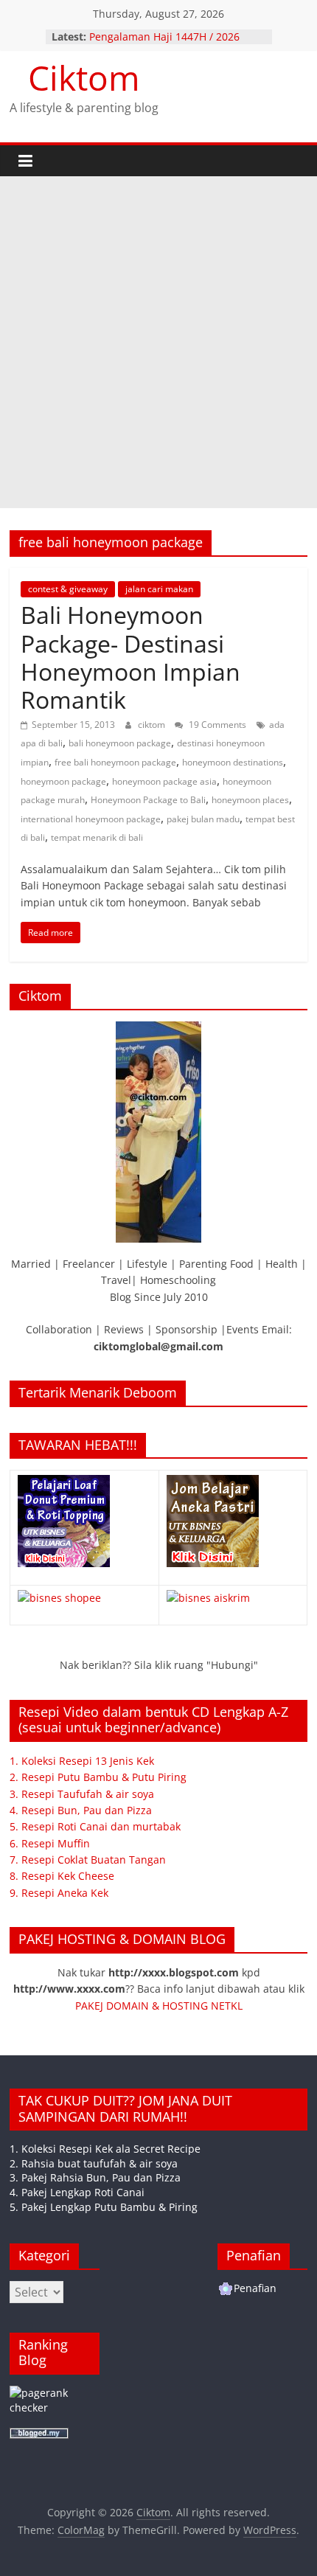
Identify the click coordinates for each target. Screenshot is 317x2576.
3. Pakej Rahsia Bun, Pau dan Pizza (95, 2177)
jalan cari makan (159, 589)
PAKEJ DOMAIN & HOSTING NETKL (159, 2006)
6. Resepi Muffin (50, 1843)
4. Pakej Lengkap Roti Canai (77, 2192)
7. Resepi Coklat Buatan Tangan (88, 1860)
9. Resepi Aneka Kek (59, 1893)
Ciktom (84, 77)
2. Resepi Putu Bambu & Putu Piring (98, 1777)
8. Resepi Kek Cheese (62, 1876)
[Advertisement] (158, 342)
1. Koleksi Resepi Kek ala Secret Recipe (105, 2149)
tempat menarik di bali (97, 837)
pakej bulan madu (203, 819)
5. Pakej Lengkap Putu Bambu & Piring (104, 2207)
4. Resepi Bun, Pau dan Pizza (81, 1810)
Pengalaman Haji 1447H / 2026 (164, 37)
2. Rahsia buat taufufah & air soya (94, 2163)
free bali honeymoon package (115, 762)
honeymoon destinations (233, 762)
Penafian (255, 2288)
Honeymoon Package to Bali (148, 800)
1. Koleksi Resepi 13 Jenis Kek (82, 1761)
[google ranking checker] (55, 2393)
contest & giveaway (68, 589)
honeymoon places (250, 800)
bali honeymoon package (120, 743)
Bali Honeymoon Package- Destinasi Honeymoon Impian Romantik (130, 657)
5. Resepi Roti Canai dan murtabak (95, 1826)
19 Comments (216, 725)
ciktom (153, 725)
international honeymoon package (91, 819)
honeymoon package (63, 781)
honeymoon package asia (164, 781)
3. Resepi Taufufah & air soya (82, 1794)
